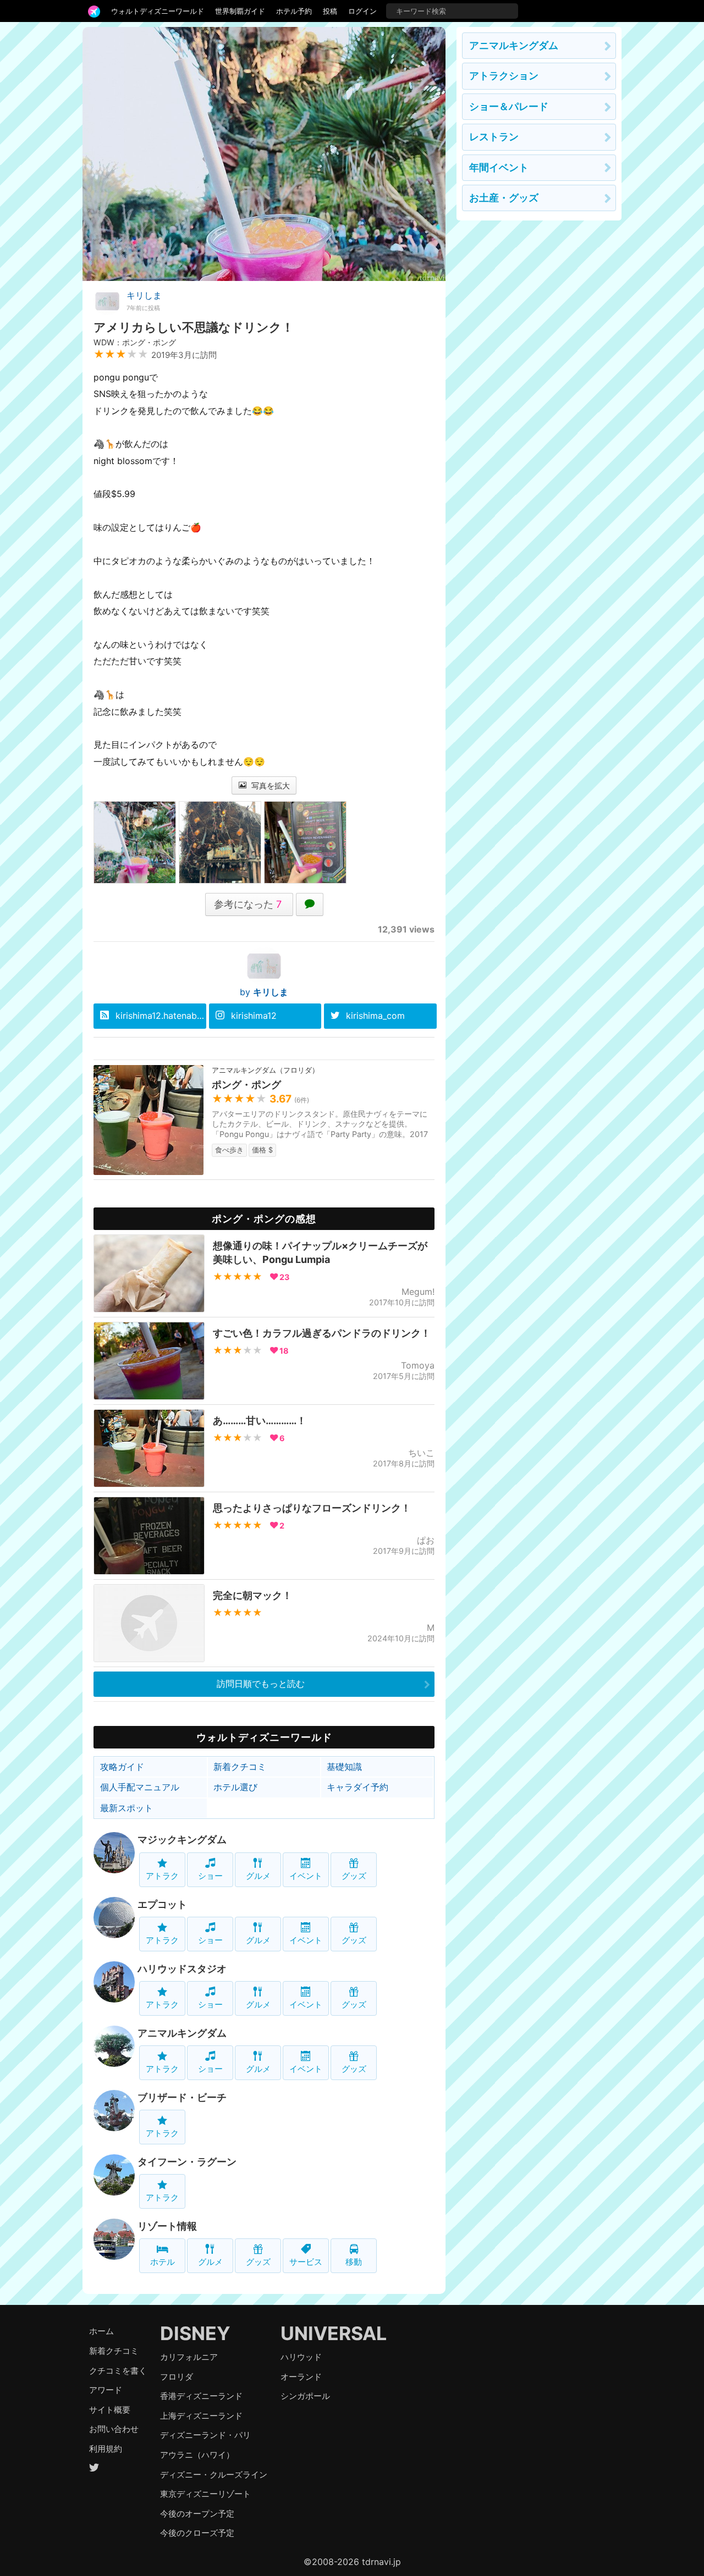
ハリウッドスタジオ (182, 1969)
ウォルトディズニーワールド (158, 11)
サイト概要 (110, 2410)
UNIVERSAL (334, 2333)
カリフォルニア (189, 2357)
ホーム (101, 2331)
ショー (210, 1876)
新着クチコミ (240, 1767)
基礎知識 (344, 1767)
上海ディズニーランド (201, 2416)
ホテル (163, 2262)
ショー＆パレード (509, 106)
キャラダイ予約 (358, 1787)
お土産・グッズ (504, 198)
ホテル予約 (294, 11)
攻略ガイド (122, 1767)
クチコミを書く (118, 2371)
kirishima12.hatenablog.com (161, 1016)
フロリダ (177, 2377)
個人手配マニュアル (140, 1787)
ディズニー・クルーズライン (214, 2475)
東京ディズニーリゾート (205, 2494)
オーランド (301, 2377)
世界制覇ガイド (240, 11)
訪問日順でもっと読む (261, 1684)
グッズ (354, 1876)
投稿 (330, 11)
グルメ (258, 1876)
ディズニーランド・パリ (205, 2435)
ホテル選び (235, 1787)
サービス (306, 2262)
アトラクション (504, 76)
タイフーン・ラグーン (187, 2162)
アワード (106, 2390)
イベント (306, 1876)
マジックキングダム (182, 1839)
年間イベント (499, 167)
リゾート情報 (167, 2226)
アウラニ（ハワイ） (197, 2455)
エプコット (162, 1904)
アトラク (162, 1876)
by (264, 992)
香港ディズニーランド (201, 2396)
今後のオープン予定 (197, 2514)
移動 (354, 2262)
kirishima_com (375, 1016)
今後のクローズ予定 (197, 2533)
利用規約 (106, 2449)
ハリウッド (301, 2357)
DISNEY (195, 2333)
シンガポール (305, 2396)
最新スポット (127, 1808)
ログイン (362, 11)
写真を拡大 (269, 785)
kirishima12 (254, 1016)
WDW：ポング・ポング (135, 342)
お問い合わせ (114, 2429)
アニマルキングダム (182, 2033)
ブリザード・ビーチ (182, 2097)
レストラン (494, 137)
